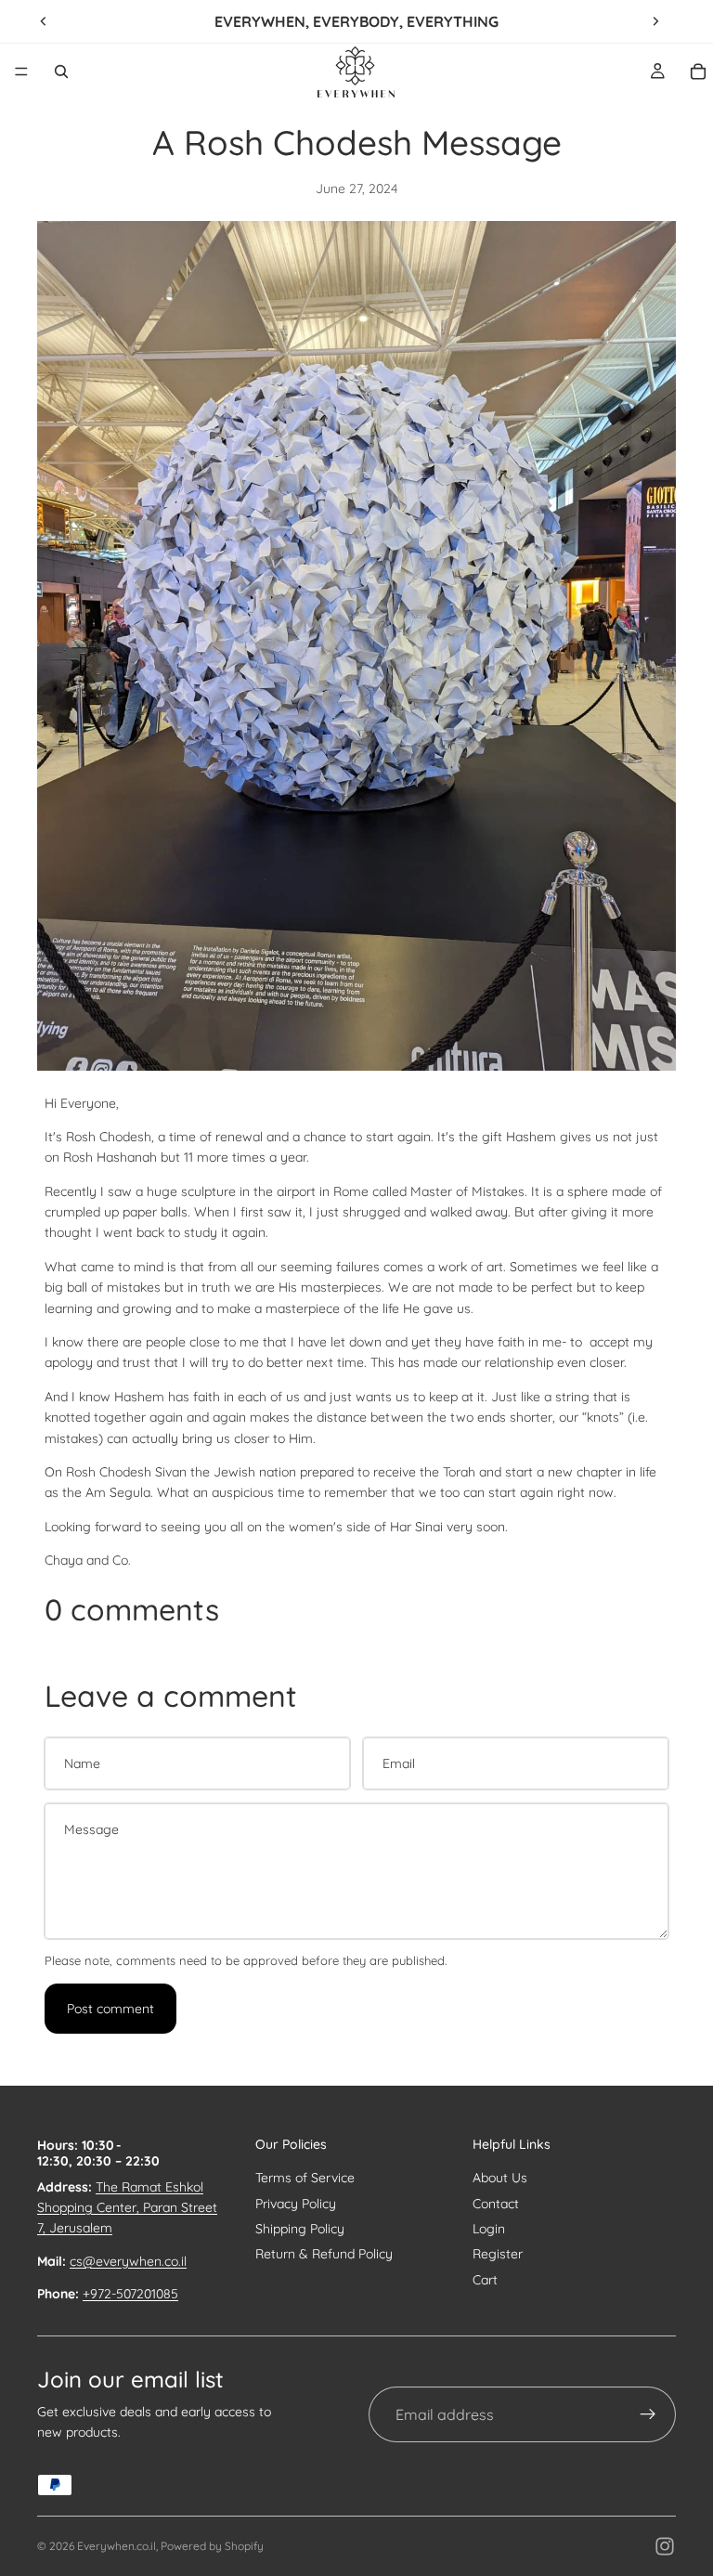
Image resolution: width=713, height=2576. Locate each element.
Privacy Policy (296, 2204)
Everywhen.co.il (117, 2546)
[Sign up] (648, 2414)
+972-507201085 (130, 2294)
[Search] (61, 72)
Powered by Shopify (212, 2546)
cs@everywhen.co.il (128, 2261)
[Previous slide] (44, 21)
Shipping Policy (300, 2229)
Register (498, 2254)
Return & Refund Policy (324, 2254)
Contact (496, 2204)
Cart (485, 2280)
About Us (500, 2178)
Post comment (110, 2009)
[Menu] (21, 72)
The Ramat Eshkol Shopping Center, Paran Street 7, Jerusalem (127, 2208)
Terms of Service (305, 2178)
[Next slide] (655, 21)
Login (489, 2229)
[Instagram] (665, 2546)
